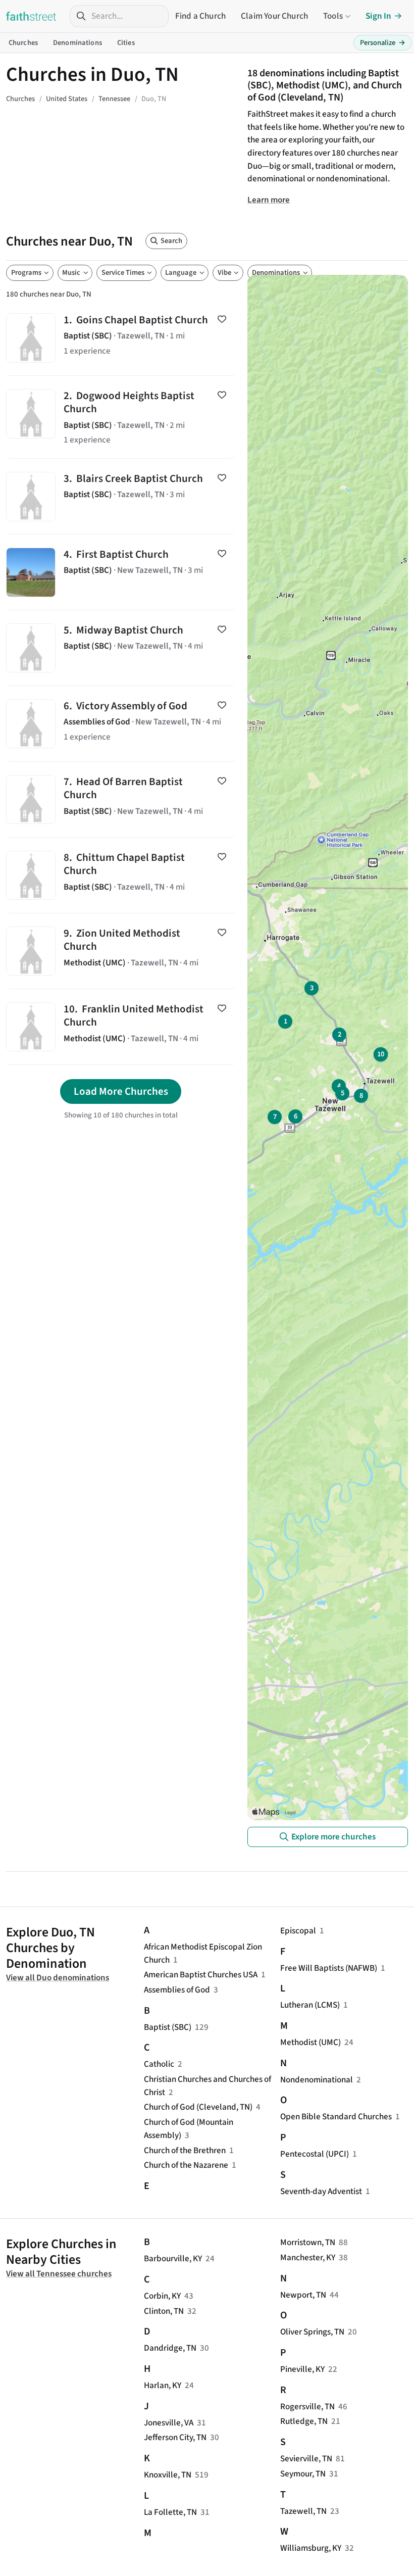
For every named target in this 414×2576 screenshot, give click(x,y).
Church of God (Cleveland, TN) (198, 2107)
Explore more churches (333, 1837)
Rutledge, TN (304, 2421)
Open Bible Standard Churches (336, 2117)
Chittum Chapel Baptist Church (121, 875)
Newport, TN (303, 2295)
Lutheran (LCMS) (310, 2005)
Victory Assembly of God (121, 724)
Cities (126, 43)
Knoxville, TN (168, 2475)
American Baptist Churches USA (201, 1975)
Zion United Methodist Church (121, 951)
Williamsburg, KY (311, 2548)
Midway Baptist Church (121, 648)
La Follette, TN (170, 2512)
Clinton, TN (164, 2311)
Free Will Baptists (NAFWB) (329, 1968)
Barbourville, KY (173, 2258)
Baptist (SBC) (168, 2027)
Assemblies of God (177, 1990)
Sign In (378, 16)
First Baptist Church (121, 572)
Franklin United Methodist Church (121, 1027)
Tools (333, 16)
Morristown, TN (308, 2242)
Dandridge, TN (170, 2348)
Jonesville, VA (169, 2423)
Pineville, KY (302, 2369)
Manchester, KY (308, 2257)
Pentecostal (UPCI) (315, 2154)
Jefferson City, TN (175, 2437)
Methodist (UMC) (310, 2042)
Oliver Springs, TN (312, 2332)
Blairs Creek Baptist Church (121, 496)
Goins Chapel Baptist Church (121, 338)
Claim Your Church (274, 16)
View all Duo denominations (58, 1978)
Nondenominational (317, 2080)
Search (171, 241)
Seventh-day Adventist (321, 2191)
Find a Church (200, 16)
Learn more (269, 200)
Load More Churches (121, 1091)
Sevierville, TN (306, 2459)
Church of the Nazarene (186, 2165)
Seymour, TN (303, 2474)
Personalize (383, 43)
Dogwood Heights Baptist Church (121, 417)
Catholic (159, 2064)
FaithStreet (31, 16)
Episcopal (298, 1931)
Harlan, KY (163, 2385)
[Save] (222, 319)
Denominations (77, 43)
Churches (23, 43)
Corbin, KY (162, 2296)
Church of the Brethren (185, 2150)
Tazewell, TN (303, 2511)
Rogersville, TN (307, 2407)
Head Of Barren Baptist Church (121, 799)
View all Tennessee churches (59, 2274)
